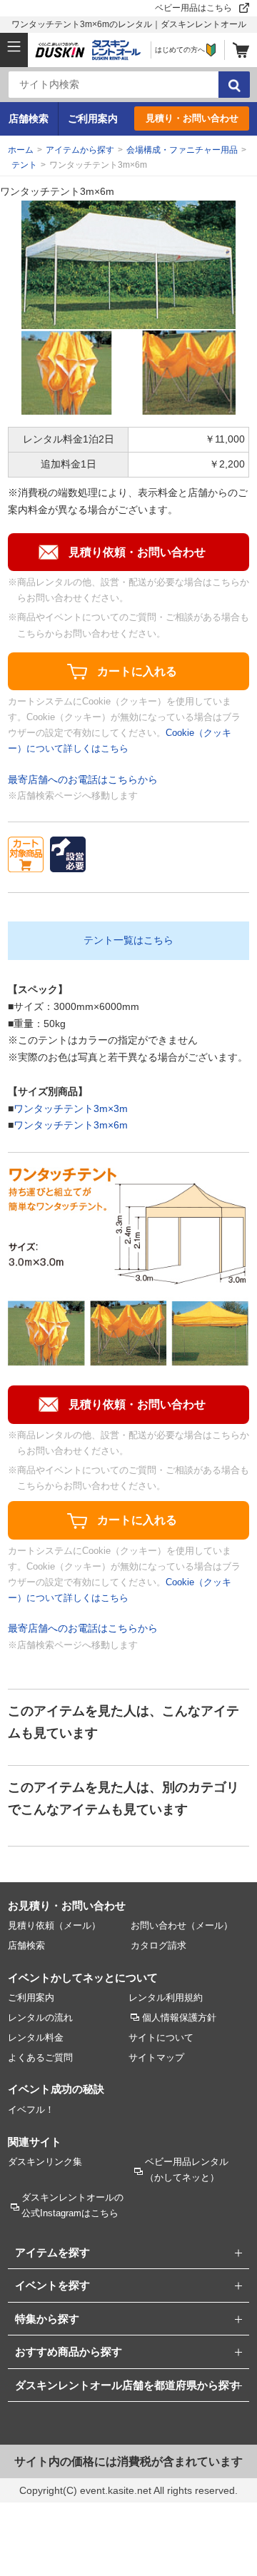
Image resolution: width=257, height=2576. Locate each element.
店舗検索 (29, 118)
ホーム (21, 150)
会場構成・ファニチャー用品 (182, 150)
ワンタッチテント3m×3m (71, 1108)
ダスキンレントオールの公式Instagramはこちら (72, 2205)
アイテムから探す (80, 150)
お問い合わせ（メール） (182, 1925)
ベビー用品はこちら (193, 8)
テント (24, 165)
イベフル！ (31, 2110)
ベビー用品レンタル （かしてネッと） (187, 2170)
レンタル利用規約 (166, 1997)
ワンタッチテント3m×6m (71, 1125)
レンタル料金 (36, 2037)
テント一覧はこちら (128, 940)
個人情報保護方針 (179, 2017)
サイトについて (161, 2037)
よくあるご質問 (40, 2057)
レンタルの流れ (40, 2017)
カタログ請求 (158, 1945)
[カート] (241, 50)
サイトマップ (156, 2057)
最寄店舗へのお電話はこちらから (83, 779)
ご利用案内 (93, 118)
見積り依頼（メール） (54, 1925)
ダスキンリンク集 (45, 2162)
